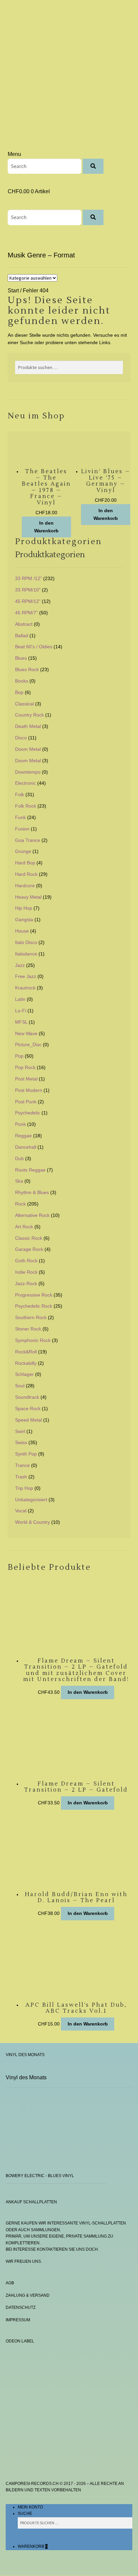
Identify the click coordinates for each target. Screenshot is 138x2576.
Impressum (18, 2320)
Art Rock (24, 1227)
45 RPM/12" (28, 601)
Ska (19, 1181)
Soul (20, 1386)
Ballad (22, 636)
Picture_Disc (28, 1045)
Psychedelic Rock (34, 1306)
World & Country (32, 1522)
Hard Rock (26, 874)
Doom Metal (28, 749)
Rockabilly (26, 1363)
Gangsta (24, 919)
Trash (21, 1477)
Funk (20, 817)
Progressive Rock (34, 1295)
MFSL (21, 1022)
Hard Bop (25, 863)
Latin (20, 999)
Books (22, 681)
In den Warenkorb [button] (46, 527)
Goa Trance (28, 840)
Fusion (22, 829)
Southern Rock (31, 1317)
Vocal (21, 1511)
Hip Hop (24, 908)
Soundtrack (27, 1397)
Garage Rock (29, 1249)
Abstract (24, 624)
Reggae (23, 1136)
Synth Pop (26, 1454)
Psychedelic (28, 1113)
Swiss (21, 1442)
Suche (25, 2513)
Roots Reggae (30, 1170)
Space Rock (28, 1408)
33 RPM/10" (28, 590)
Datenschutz (21, 2307)
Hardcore (25, 886)
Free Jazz (26, 976)
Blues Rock (27, 669)
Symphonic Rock (33, 1340)
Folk (20, 794)
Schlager (24, 1374)
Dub (19, 1158)
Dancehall (26, 1147)
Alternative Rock (32, 1215)
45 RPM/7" (26, 613)
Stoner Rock (28, 1329)
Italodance (26, 954)
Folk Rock (26, 806)
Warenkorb (33, 2546)
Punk (20, 1124)
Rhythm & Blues (32, 1192)
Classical (24, 704)
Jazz (20, 965)
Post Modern (29, 1090)
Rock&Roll (26, 1352)
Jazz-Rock (26, 1283)
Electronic (25, 783)
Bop (19, 692)
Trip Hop (24, 1488)
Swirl (20, 1431)
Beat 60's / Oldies (34, 647)
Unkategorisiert (31, 1500)
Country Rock (29, 715)
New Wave (26, 1033)
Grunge (23, 851)
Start (13, 291)
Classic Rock (29, 1238)
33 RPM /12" (28, 578)
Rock (20, 1204)
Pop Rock (25, 1067)
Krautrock (25, 988)
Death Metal (28, 726)
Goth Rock (26, 1261)
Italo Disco (26, 942)
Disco (21, 738)
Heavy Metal (28, 897)
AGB (10, 2283)
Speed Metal (28, 1420)
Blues (21, 658)
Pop (19, 1056)
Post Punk (26, 1102)
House (22, 931)
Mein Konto (30, 2507)
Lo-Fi (21, 1011)
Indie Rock (26, 1272)
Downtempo (28, 772)
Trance (22, 1465)
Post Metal (26, 1079)
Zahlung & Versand (28, 2295)
